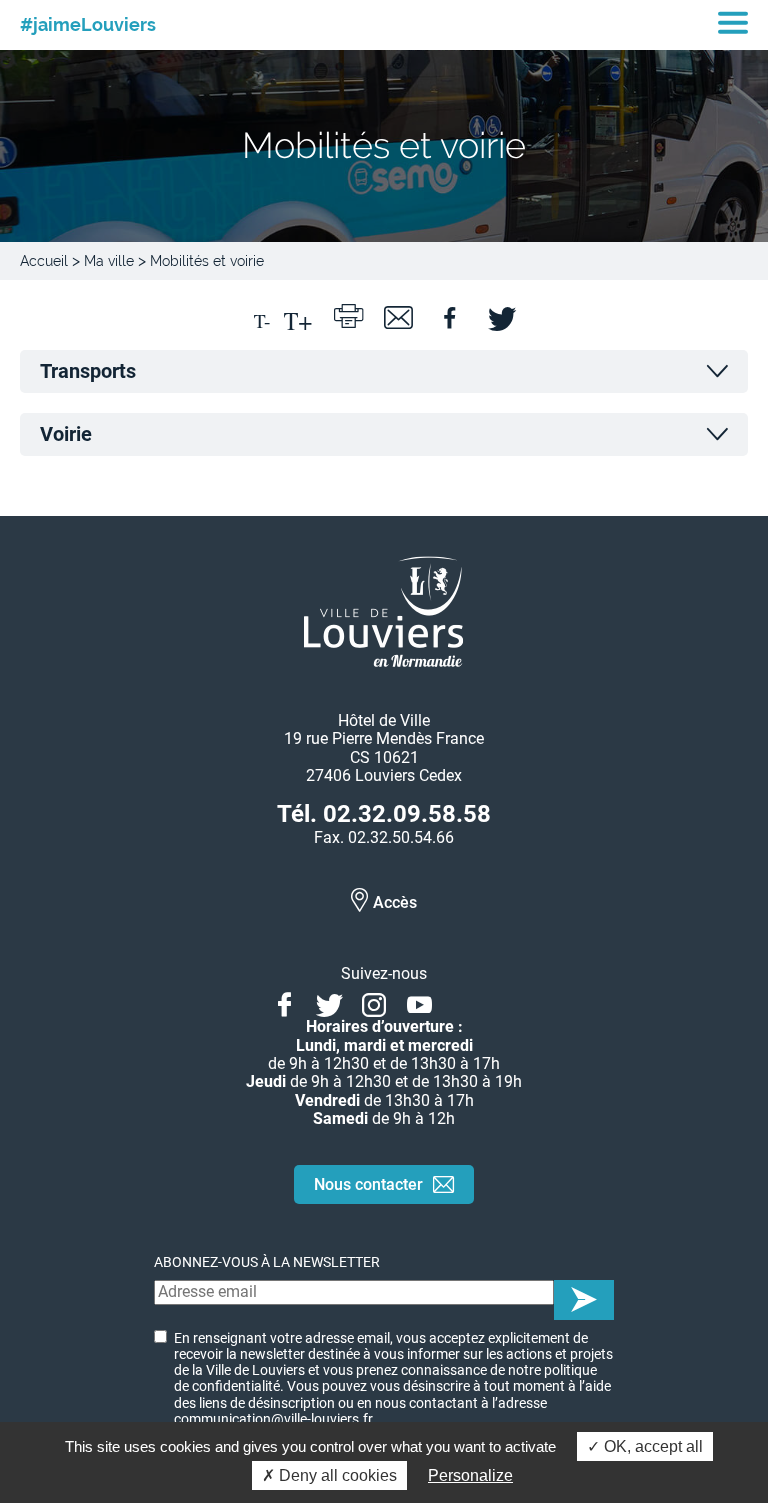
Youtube (419, 1002)
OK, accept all (651, 1446)
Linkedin (464, 1002)
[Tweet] (499, 315)
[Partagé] (449, 315)
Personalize (470, 1475)
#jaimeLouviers (88, 25)
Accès (395, 902)
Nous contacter (368, 1184)
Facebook (284, 1002)
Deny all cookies (336, 1475)
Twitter (329, 1002)
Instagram (374, 1002)
